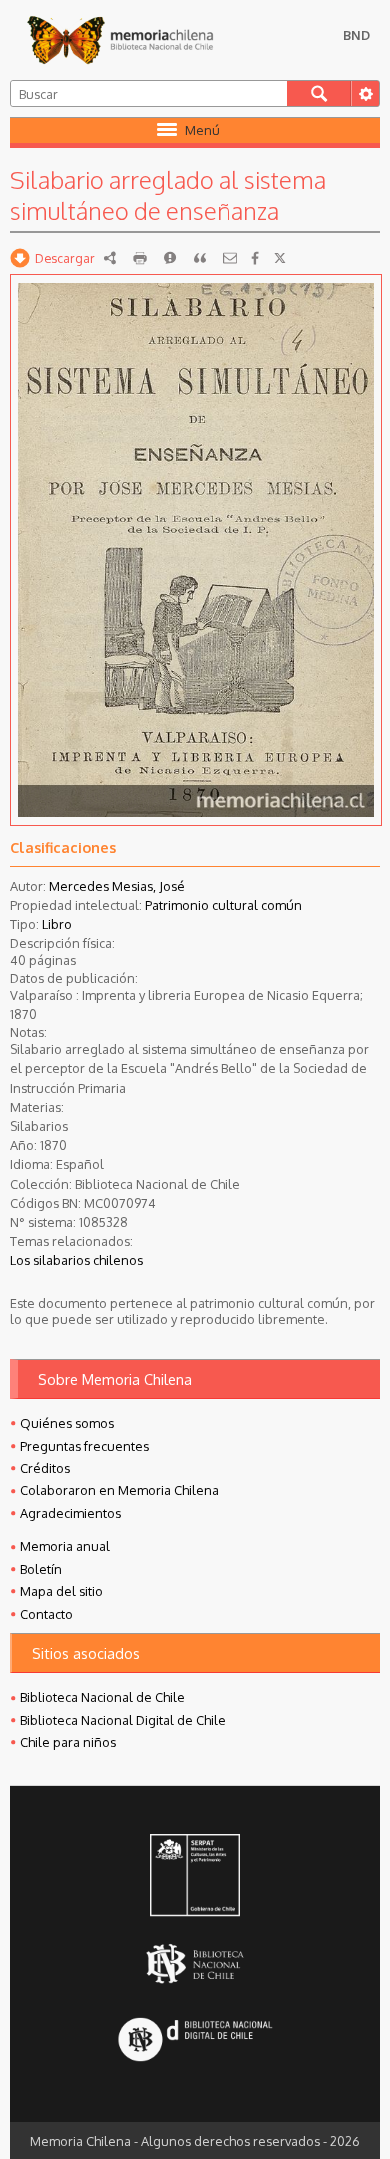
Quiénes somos (67, 1423)
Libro (57, 924)
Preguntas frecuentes (84, 1446)
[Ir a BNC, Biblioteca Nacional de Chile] (195, 1964)
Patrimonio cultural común (223, 905)
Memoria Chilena (120, 40)
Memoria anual (65, 1546)
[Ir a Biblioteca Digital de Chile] (195, 2041)
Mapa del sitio (61, 1591)
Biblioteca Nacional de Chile (102, 1697)
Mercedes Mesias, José (117, 886)
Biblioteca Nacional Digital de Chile (123, 1720)
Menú (202, 130)
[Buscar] (319, 93)
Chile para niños (68, 1742)
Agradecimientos (70, 1513)
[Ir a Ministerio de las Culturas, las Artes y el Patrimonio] (195, 1877)
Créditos (45, 1468)
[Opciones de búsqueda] (365, 93)
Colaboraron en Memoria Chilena (119, 1490)
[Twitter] (280, 258)
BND (356, 35)
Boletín (41, 1569)
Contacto (46, 1614)
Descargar (65, 258)
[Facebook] (255, 258)
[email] (230, 258)
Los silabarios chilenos (76, 1260)
